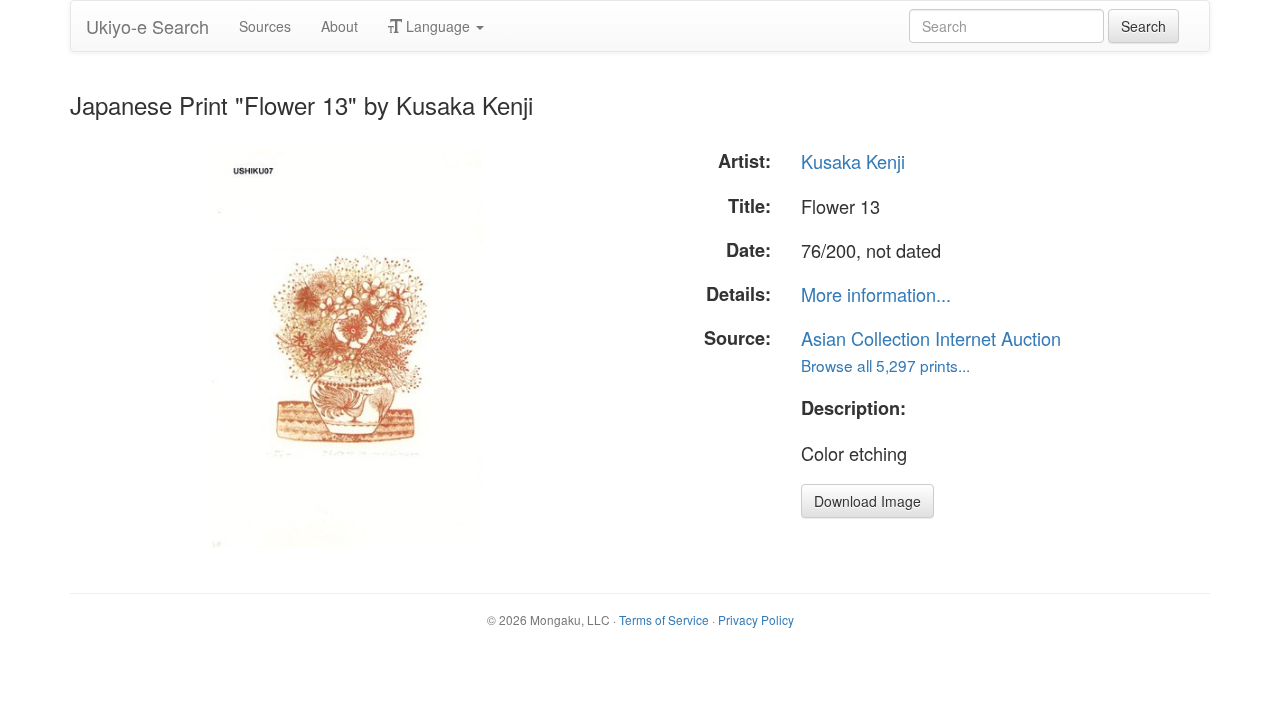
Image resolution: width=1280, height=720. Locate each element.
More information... (876, 294)
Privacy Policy (756, 619)
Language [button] (438, 26)
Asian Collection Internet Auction (931, 338)
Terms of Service (664, 619)
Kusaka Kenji (853, 161)
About (339, 26)
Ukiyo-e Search (147, 26)
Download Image (867, 501)
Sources (265, 26)
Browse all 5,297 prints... (885, 365)
